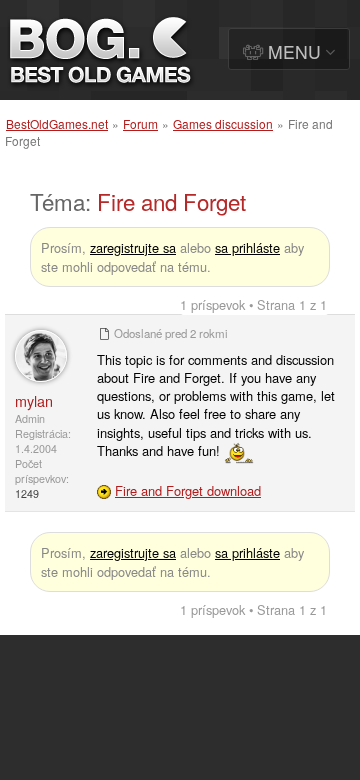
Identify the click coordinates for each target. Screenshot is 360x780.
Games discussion (223, 123)
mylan (34, 400)
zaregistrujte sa (133, 247)
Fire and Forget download (188, 490)
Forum (140, 123)
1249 (27, 493)
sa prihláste (247, 247)
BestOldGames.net (57, 123)
